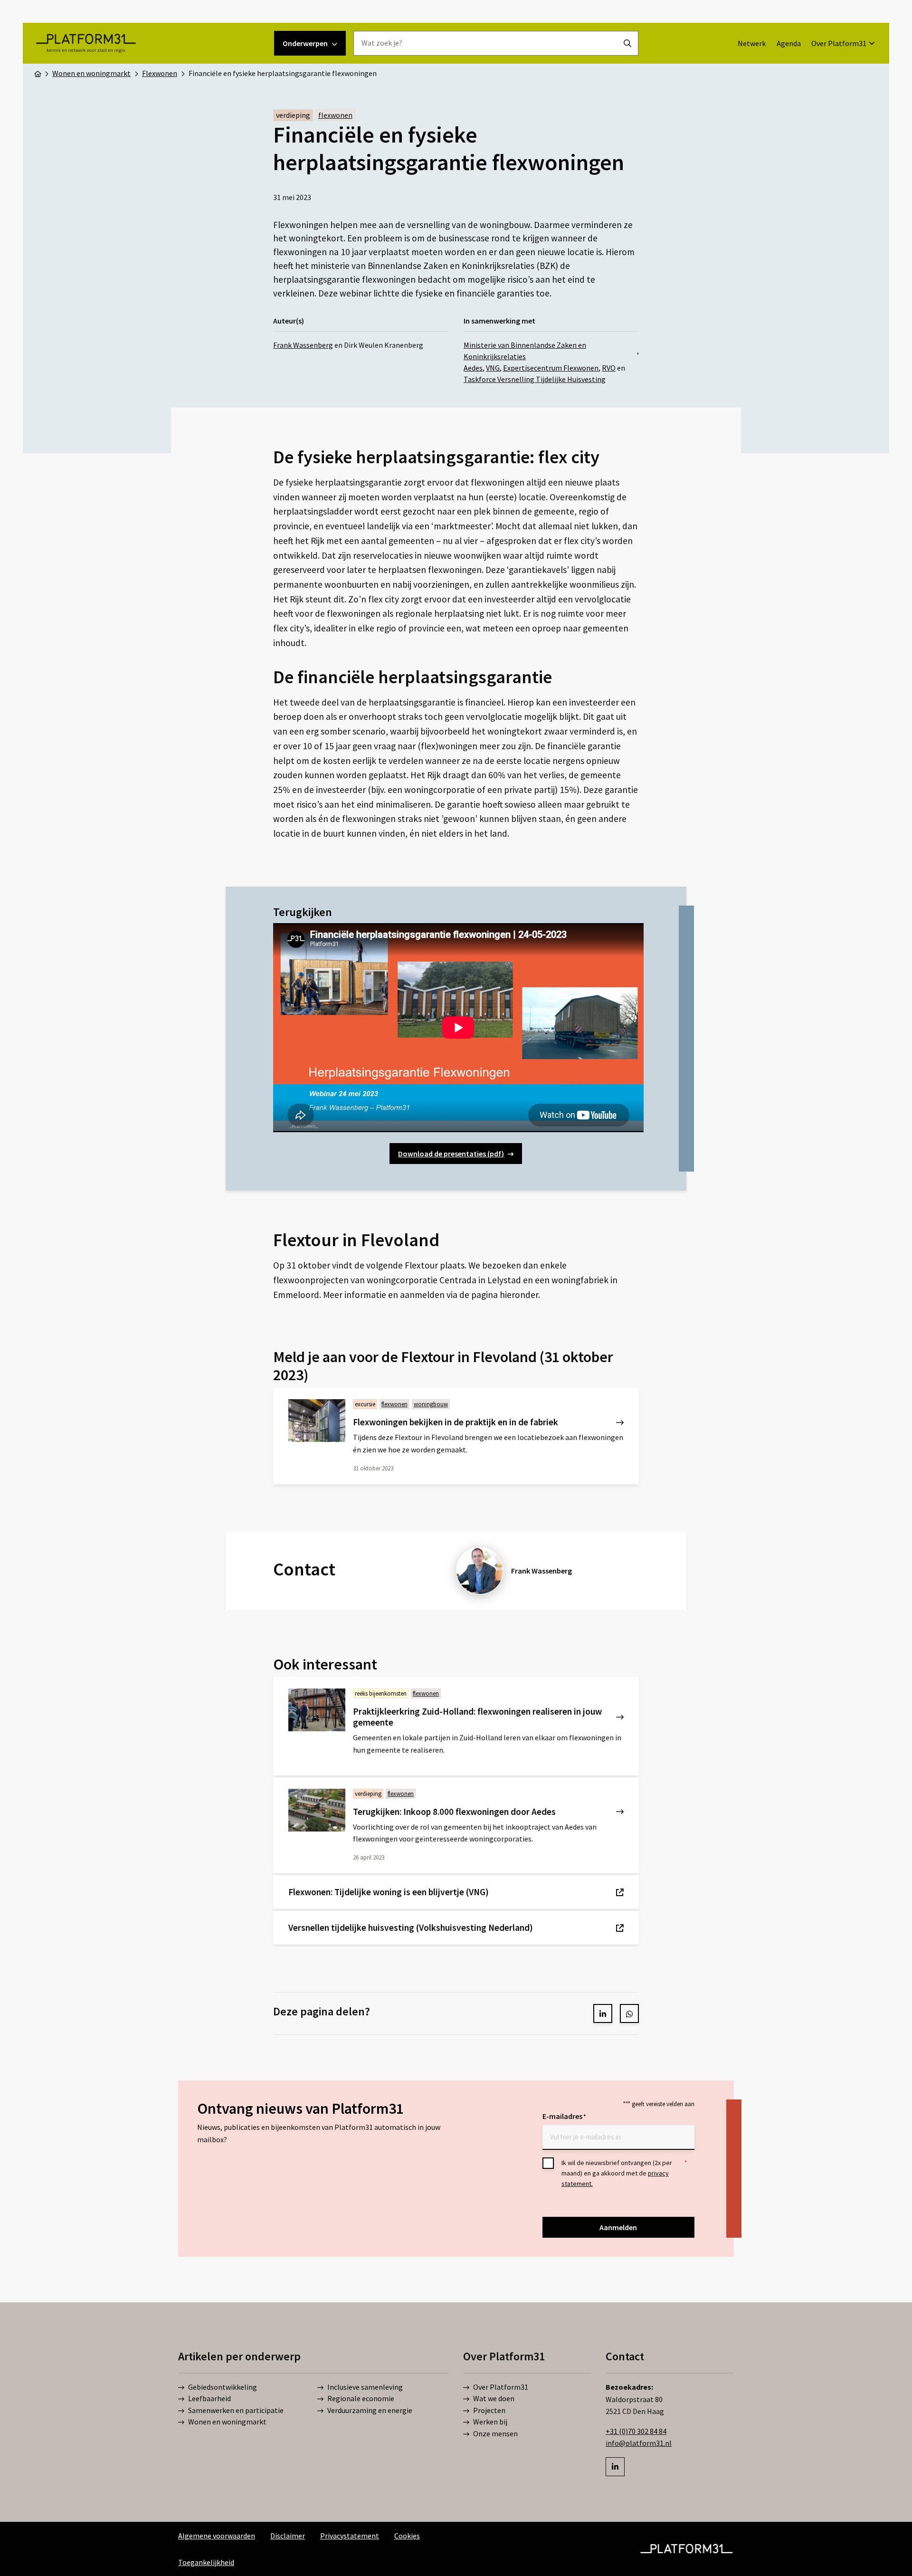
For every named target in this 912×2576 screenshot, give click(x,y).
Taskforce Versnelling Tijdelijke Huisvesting (535, 379)
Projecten (489, 2410)
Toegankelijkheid (206, 2562)
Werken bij (490, 2422)
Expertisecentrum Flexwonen (551, 368)
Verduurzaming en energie (370, 2410)
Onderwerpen (305, 43)
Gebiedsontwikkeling (223, 2387)
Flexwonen (335, 115)
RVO (609, 368)
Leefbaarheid (209, 2399)
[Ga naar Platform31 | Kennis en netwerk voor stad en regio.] (38, 73)
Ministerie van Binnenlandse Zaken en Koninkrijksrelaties (525, 351)
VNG (493, 368)
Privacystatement (350, 2536)
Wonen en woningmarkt (227, 2422)
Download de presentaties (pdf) (451, 1154)
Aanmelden (618, 2227)
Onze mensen (495, 2433)
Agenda (789, 43)
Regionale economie (361, 2399)
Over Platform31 (839, 43)
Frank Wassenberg (303, 345)
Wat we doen (494, 2399)
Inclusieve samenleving (365, 2387)
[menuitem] (752, 43)
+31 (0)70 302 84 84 (636, 2431)
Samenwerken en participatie (236, 2410)
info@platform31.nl (639, 2443)
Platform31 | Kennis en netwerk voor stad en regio (86, 43)
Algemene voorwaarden (217, 2536)
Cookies (407, 2536)
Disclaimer (288, 2536)
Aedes (473, 368)
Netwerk (752, 43)
